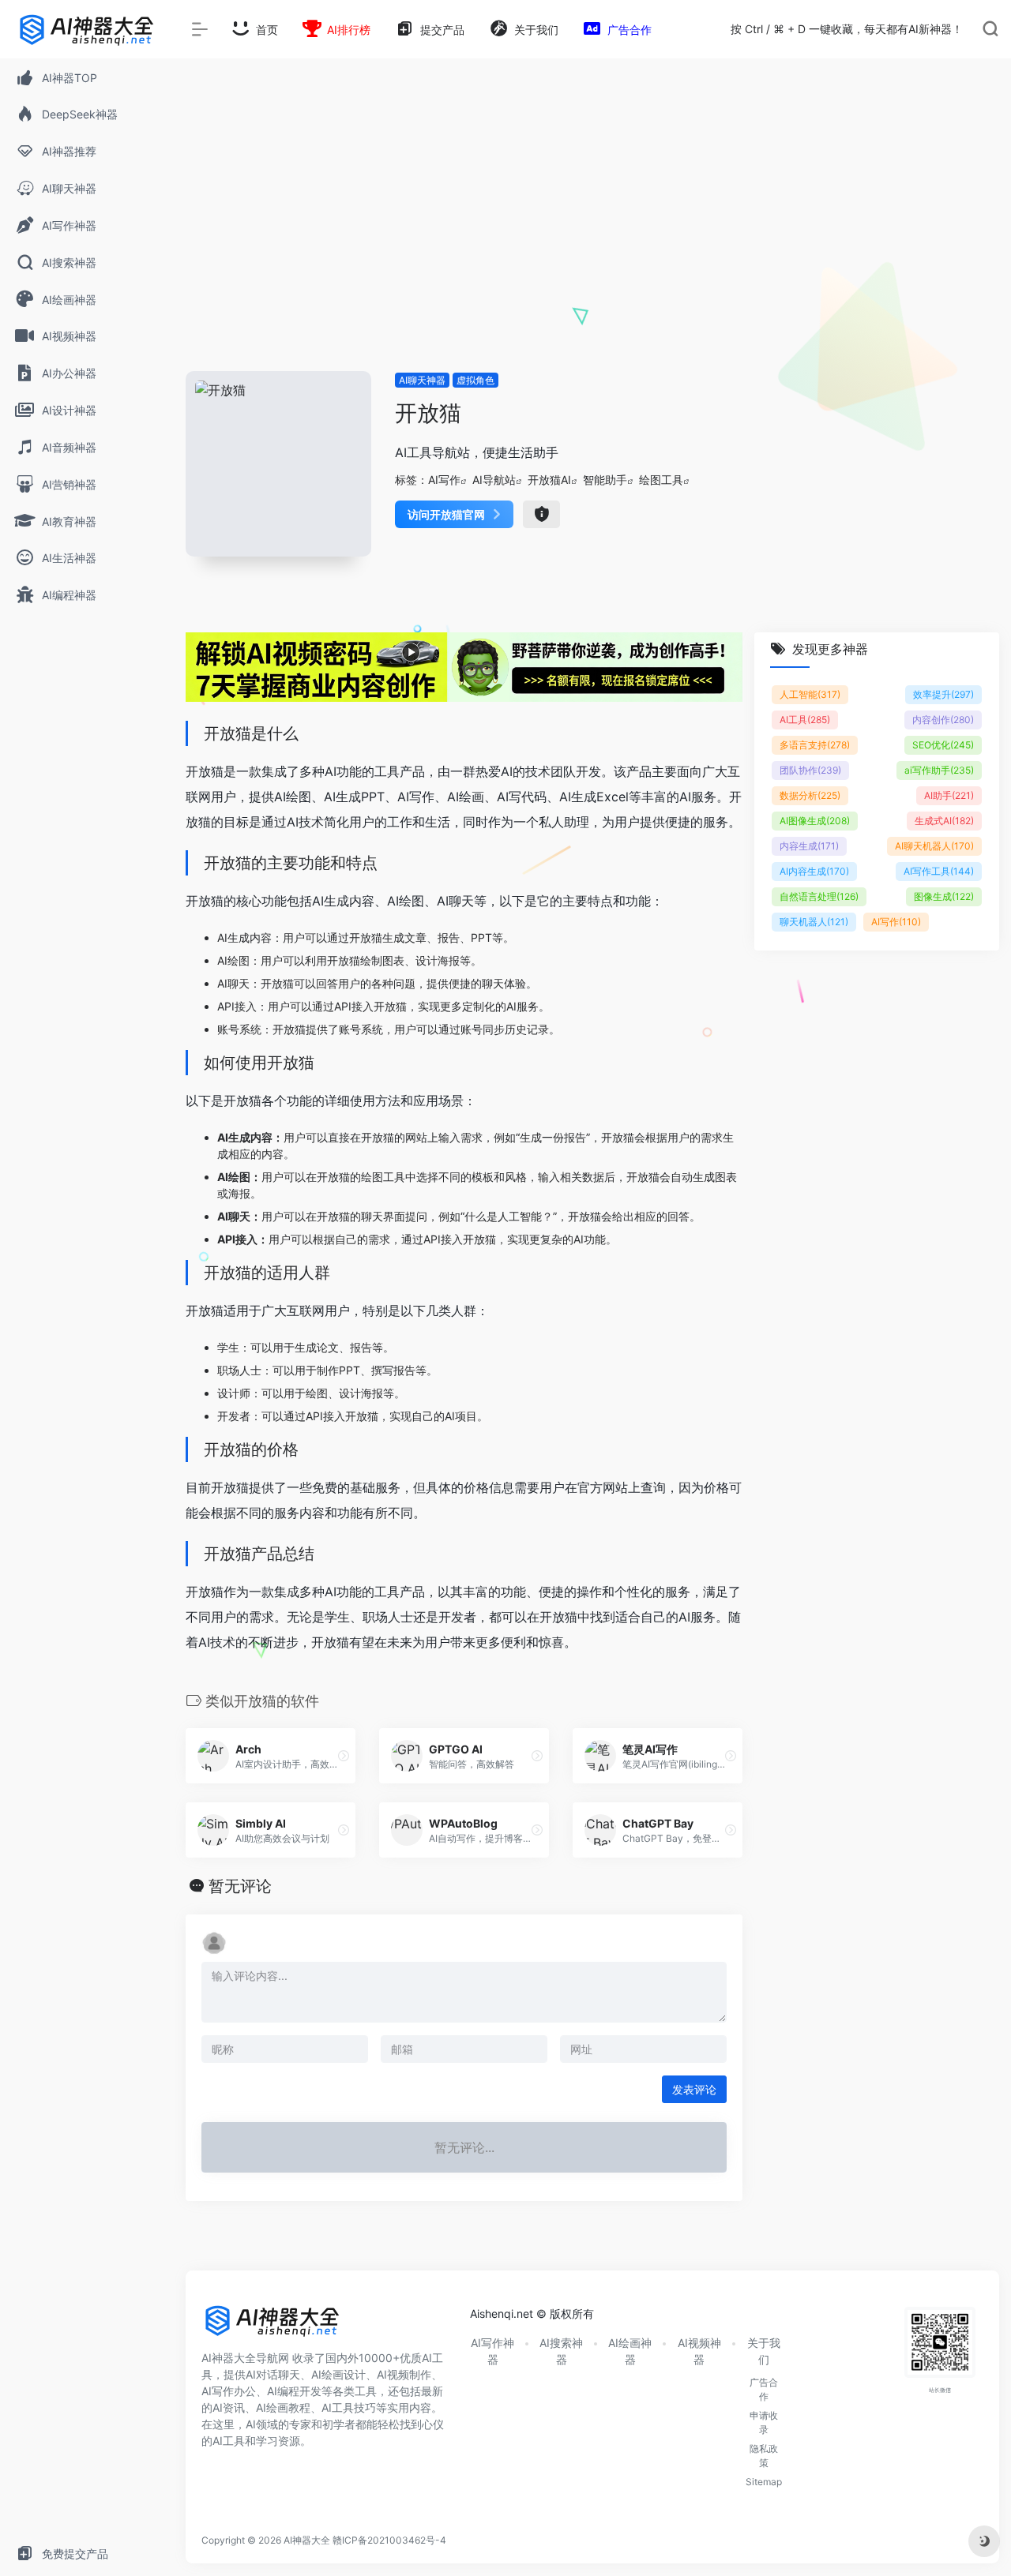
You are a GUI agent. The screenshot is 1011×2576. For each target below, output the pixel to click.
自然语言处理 (819, 896)
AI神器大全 (307, 2540)
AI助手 (949, 795)
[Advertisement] (592, 253)
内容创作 (943, 720)
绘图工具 (661, 480)
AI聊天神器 (422, 380)
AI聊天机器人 (934, 846)
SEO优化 (943, 745)
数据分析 (810, 795)
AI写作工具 (939, 871)
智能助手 (605, 480)
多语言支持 (815, 745)
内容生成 (809, 846)
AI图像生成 (815, 821)
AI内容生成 (814, 871)
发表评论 (694, 2089)
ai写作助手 (939, 770)
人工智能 (810, 694)
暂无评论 (240, 1886)
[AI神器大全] (272, 2327)
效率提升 (943, 694)
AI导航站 (494, 480)
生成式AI (944, 821)
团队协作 (810, 770)
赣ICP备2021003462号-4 (389, 2540)
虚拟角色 (475, 380)
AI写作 (444, 480)
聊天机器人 (814, 922)
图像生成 (944, 896)
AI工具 (805, 720)
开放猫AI (549, 480)
